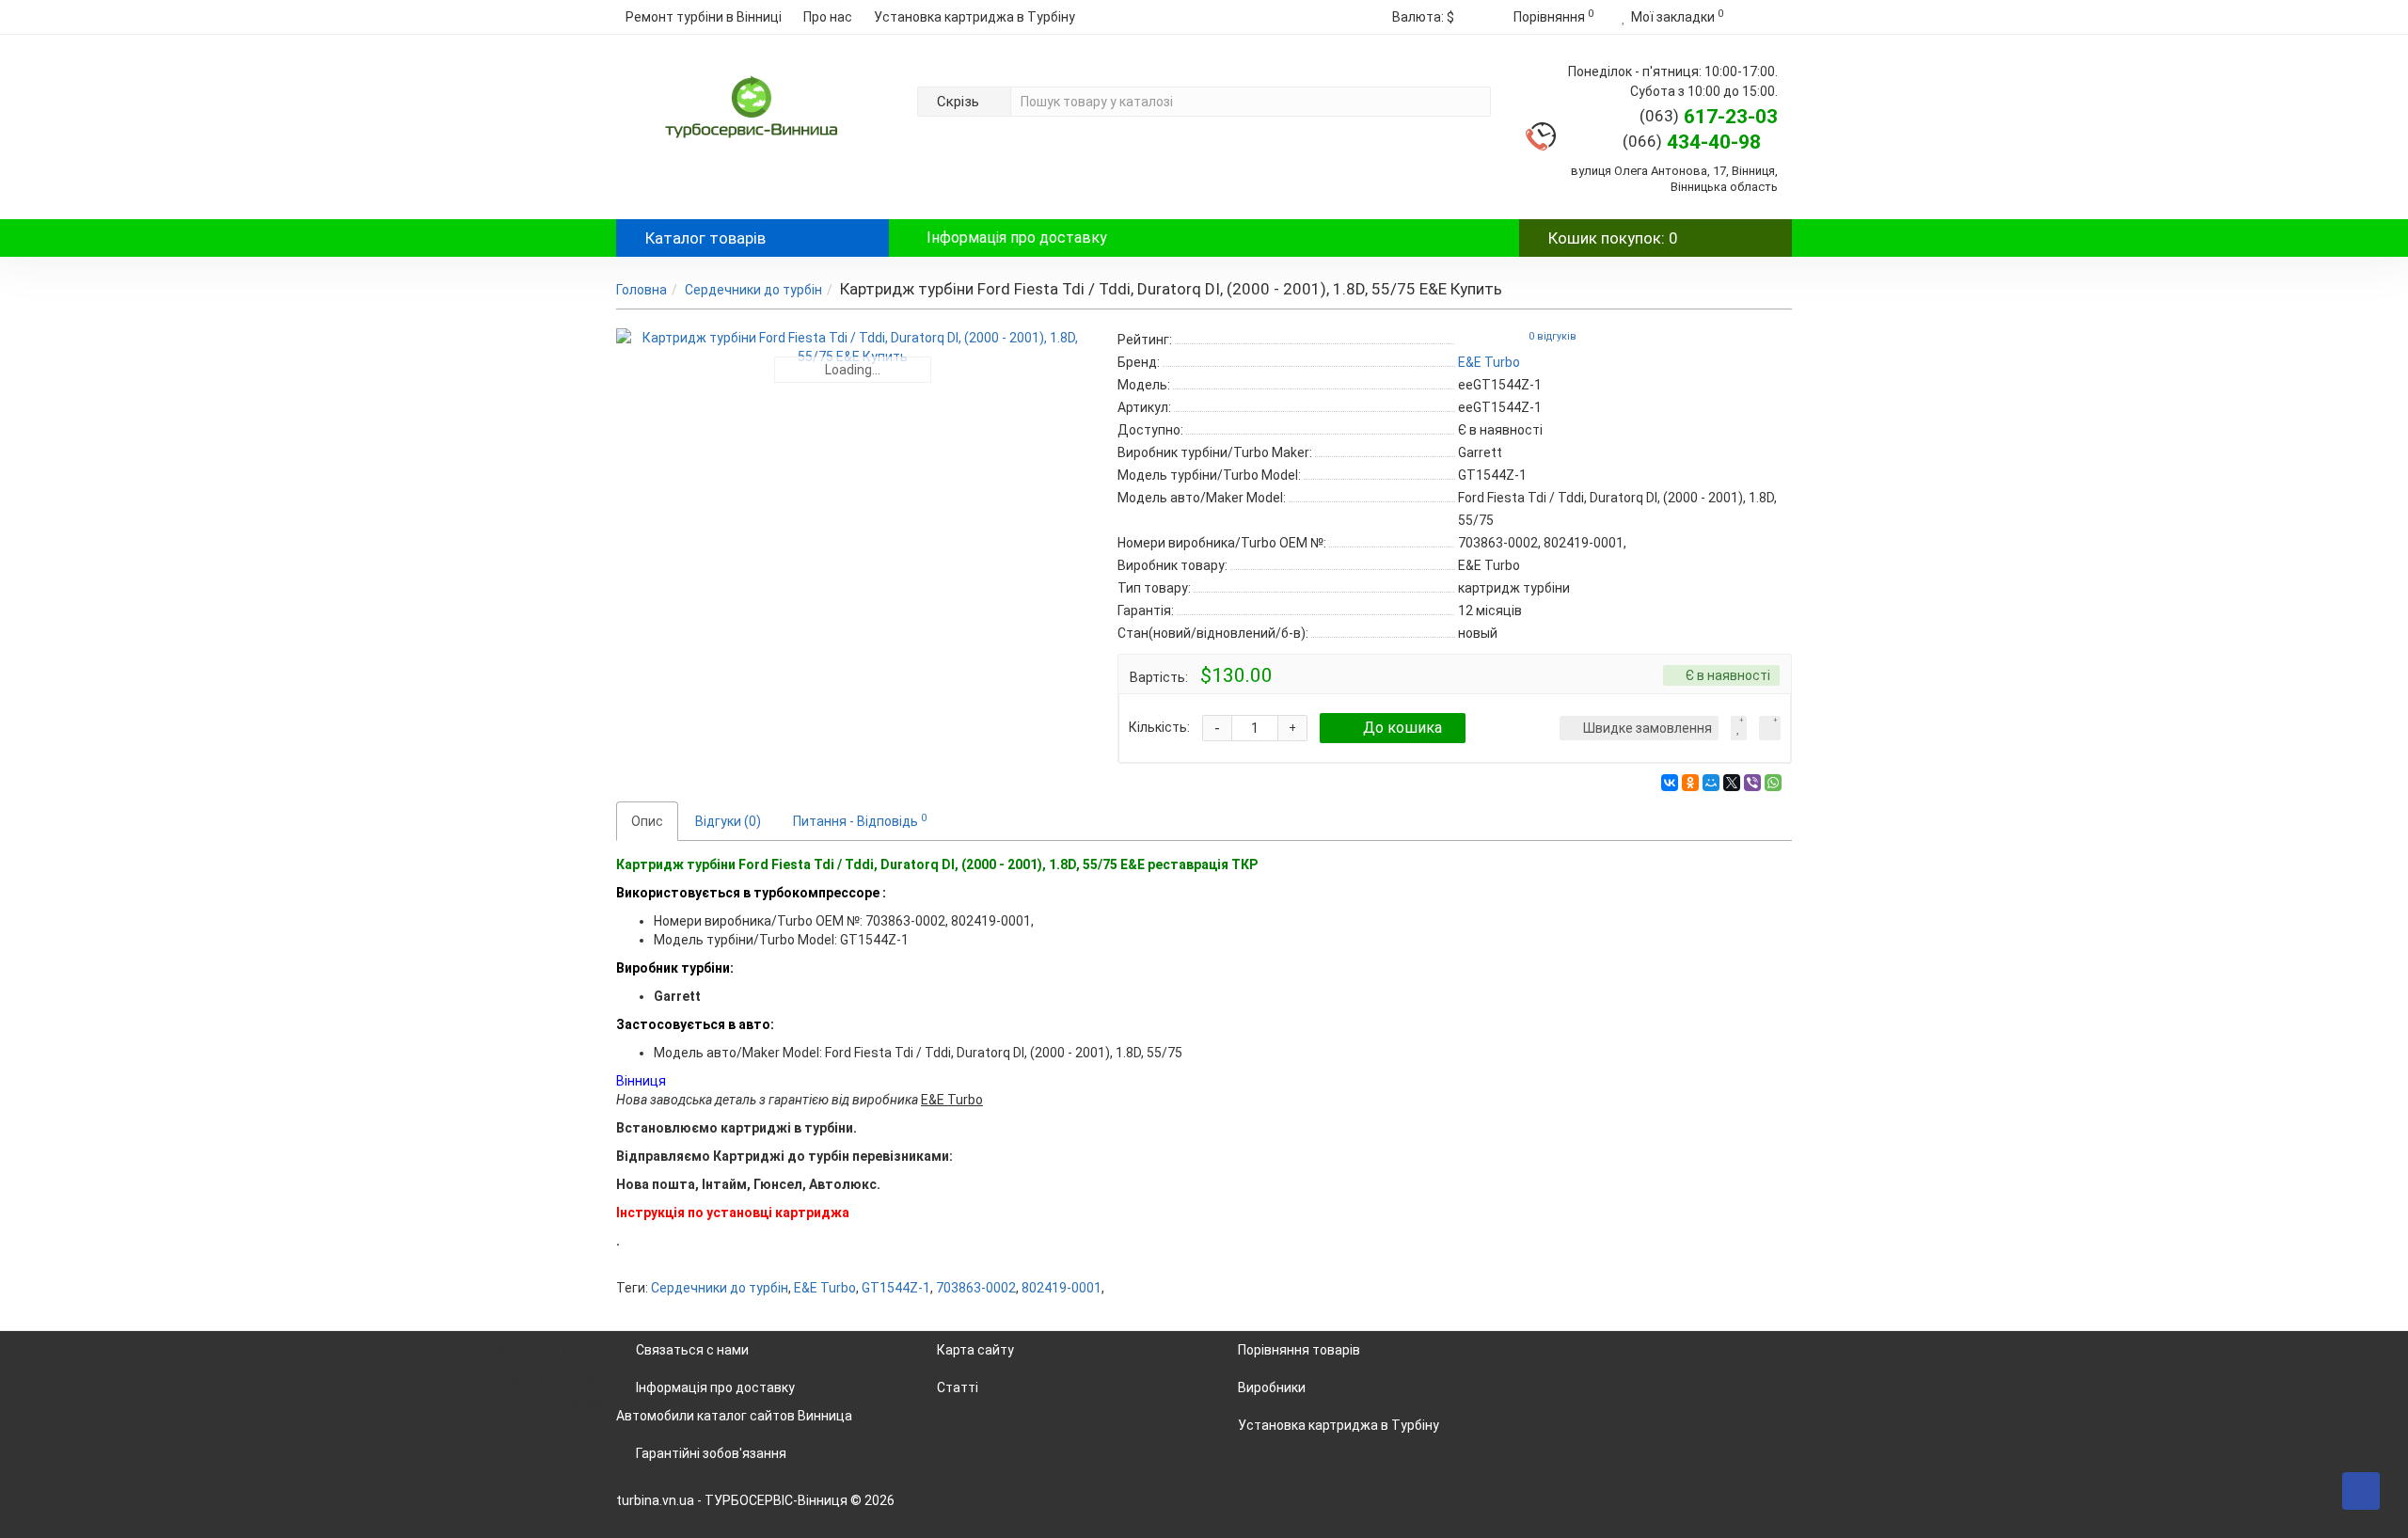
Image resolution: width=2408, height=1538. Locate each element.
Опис (647, 821)
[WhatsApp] (1773, 783)
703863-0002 (976, 1288)
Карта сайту (975, 1350)
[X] (1732, 783)
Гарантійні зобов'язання (711, 1453)
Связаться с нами (692, 1350)
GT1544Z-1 (896, 1288)
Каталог (705, 238)
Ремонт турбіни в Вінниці (704, 17)
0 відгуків (1553, 336)
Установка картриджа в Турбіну (974, 17)
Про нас (828, 17)
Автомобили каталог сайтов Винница (734, 1416)
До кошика (1402, 728)
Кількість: (1159, 727)
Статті (958, 1387)
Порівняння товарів (1299, 1350)
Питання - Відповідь (860, 820)
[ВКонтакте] (1670, 783)
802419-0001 (1061, 1288)
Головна (642, 290)
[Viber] (1752, 783)
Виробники (1272, 1387)
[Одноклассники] (1690, 783)
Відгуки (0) (728, 821)
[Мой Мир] (1711, 783)
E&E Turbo (825, 1288)
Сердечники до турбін (753, 290)
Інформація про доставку (1017, 238)
